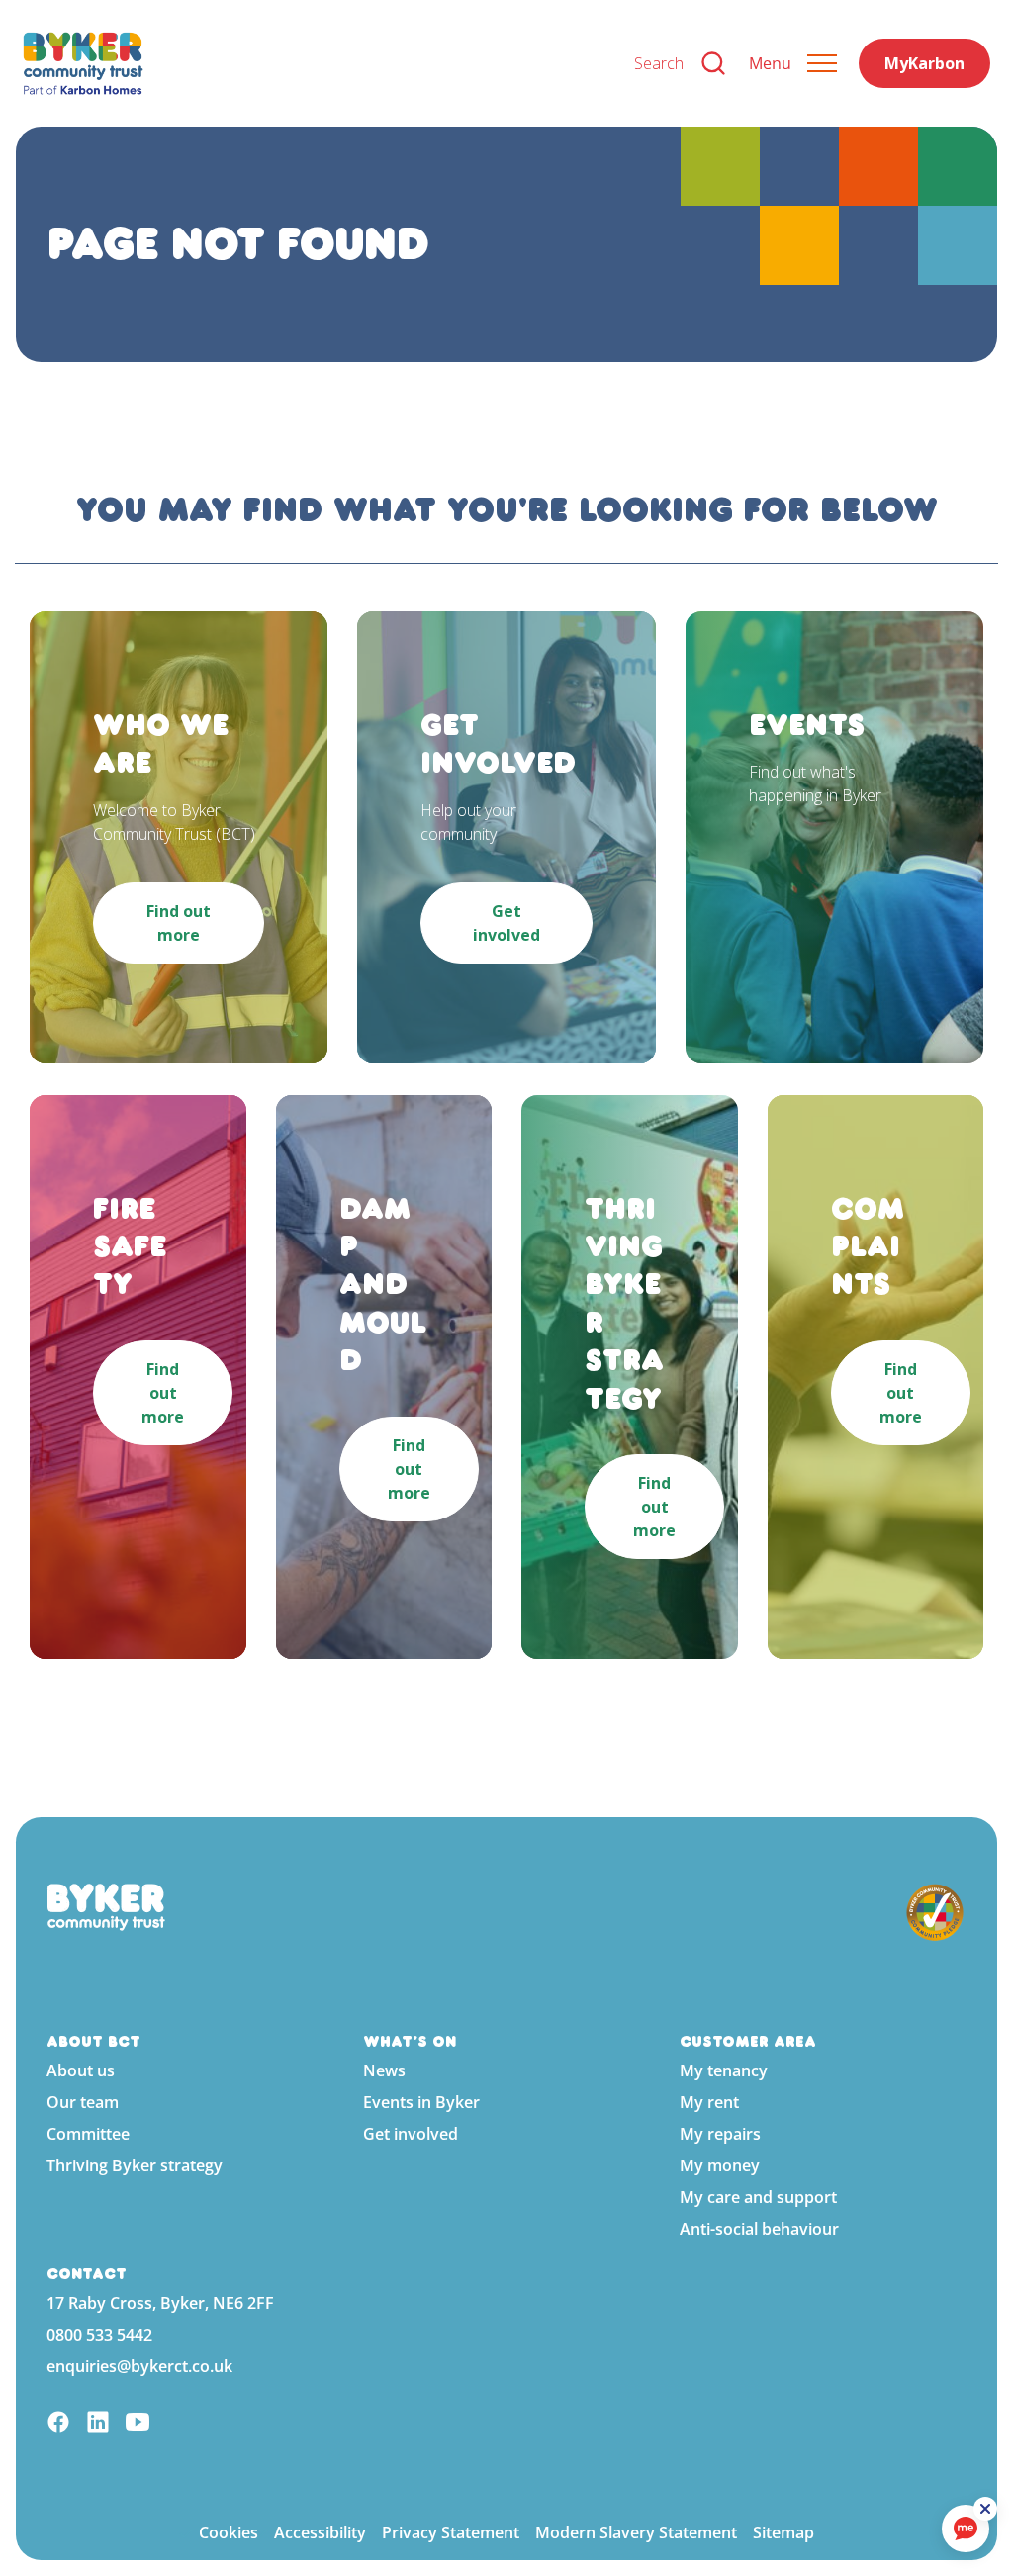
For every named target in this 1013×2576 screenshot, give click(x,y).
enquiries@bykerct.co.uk (139, 2366)
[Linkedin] (98, 2424)
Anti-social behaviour (759, 2229)
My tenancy (724, 2070)
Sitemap (783, 2532)
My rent (709, 2102)
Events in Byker (421, 2102)
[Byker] (313, 63)
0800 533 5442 (99, 2335)
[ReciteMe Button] (985, 2509)
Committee (88, 2134)
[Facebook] (58, 2424)
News (384, 2070)
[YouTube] (138, 2424)
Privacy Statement (451, 2532)
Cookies (229, 2532)
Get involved (411, 2134)
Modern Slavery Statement (636, 2532)
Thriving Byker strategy (135, 2165)
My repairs (720, 2134)
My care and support (758, 2197)
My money (720, 2165)
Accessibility (320, 2532)
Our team (83, 2102)
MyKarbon (924, 63)
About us (81, 2070)
